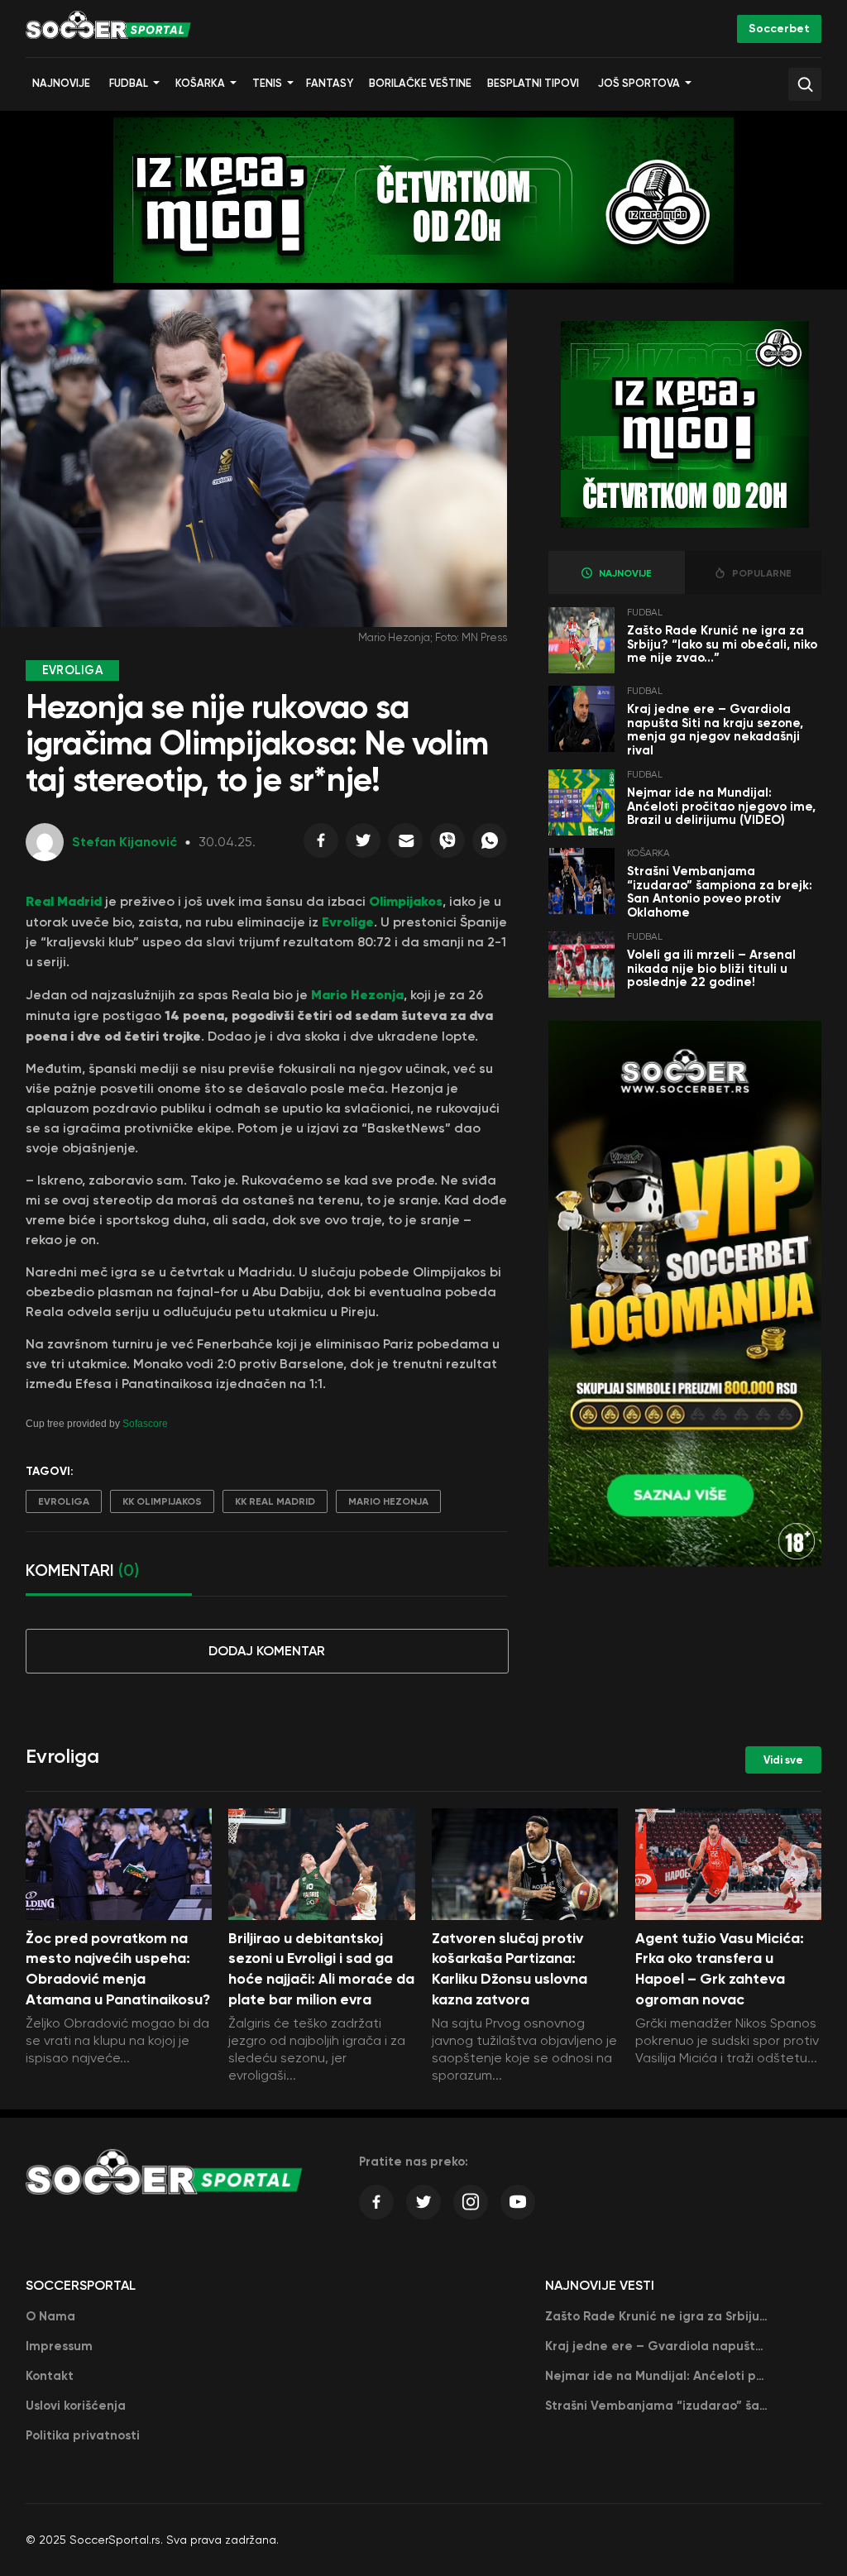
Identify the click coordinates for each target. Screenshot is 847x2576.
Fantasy (330, 83)
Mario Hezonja (356, 994)
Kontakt (50, 2376)
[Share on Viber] (447, 845)
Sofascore (145, 1424)
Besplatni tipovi (533, 83)
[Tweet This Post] (363, 845)
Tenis (267, 83)
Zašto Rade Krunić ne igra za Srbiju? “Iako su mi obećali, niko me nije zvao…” (722, 644)
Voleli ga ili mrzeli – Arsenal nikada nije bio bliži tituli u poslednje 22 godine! (711, 968)
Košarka (200, 83)
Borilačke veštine (420, 83)
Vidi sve (783, 1760)
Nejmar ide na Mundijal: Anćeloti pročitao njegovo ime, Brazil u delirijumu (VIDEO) (721, 806)
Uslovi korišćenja (76, 2406)
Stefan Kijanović (124, 842)
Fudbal (129, 83)
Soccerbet (779, 29)
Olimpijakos (406, 901)
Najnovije (61, 83)
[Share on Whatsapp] (490, 845)
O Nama (50, 2316)
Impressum (59, 2346)
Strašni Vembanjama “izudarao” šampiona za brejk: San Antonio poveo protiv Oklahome (720, 892)
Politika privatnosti (83, 2435)
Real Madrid (64, 901)
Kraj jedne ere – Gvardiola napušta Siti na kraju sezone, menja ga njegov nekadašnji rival (715, 730)
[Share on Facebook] (321, 845)
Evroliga (64, 1501)
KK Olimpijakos (162, 1501)
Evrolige (348, 922)
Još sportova (639, 83)
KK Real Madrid (275, 1501)
